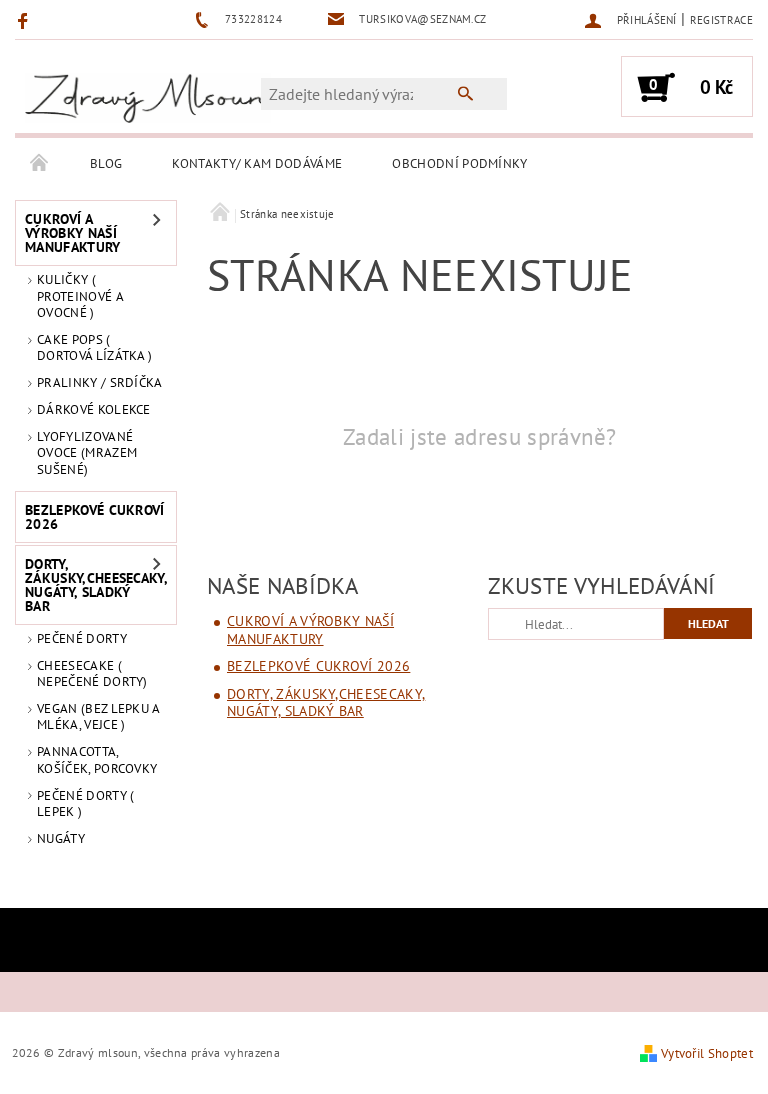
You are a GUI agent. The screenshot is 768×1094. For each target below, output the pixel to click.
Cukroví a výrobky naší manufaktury (73, 233)
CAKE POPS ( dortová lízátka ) (94, 347)
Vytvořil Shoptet (707, 1053)
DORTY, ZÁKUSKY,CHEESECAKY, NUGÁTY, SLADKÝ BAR (88, 585)
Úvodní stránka (40, 164)
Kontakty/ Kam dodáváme (257, 163)
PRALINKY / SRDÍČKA (100, 382)
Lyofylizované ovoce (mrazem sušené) (87, 453)
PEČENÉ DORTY (82, 638)
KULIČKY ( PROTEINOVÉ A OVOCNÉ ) (80, 296)
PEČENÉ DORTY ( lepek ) (85, 803)
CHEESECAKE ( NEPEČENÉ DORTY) (92, 673)
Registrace (721, 20)
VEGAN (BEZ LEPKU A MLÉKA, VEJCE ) (98, 716)
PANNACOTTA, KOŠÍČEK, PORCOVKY (97, 759)
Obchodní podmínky (459, 163)
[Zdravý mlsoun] (148, 97)
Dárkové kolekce (94, 409)
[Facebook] (25, 20)
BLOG (106, 163)
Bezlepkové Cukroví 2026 (95, 517)
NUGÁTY (61, 838)
